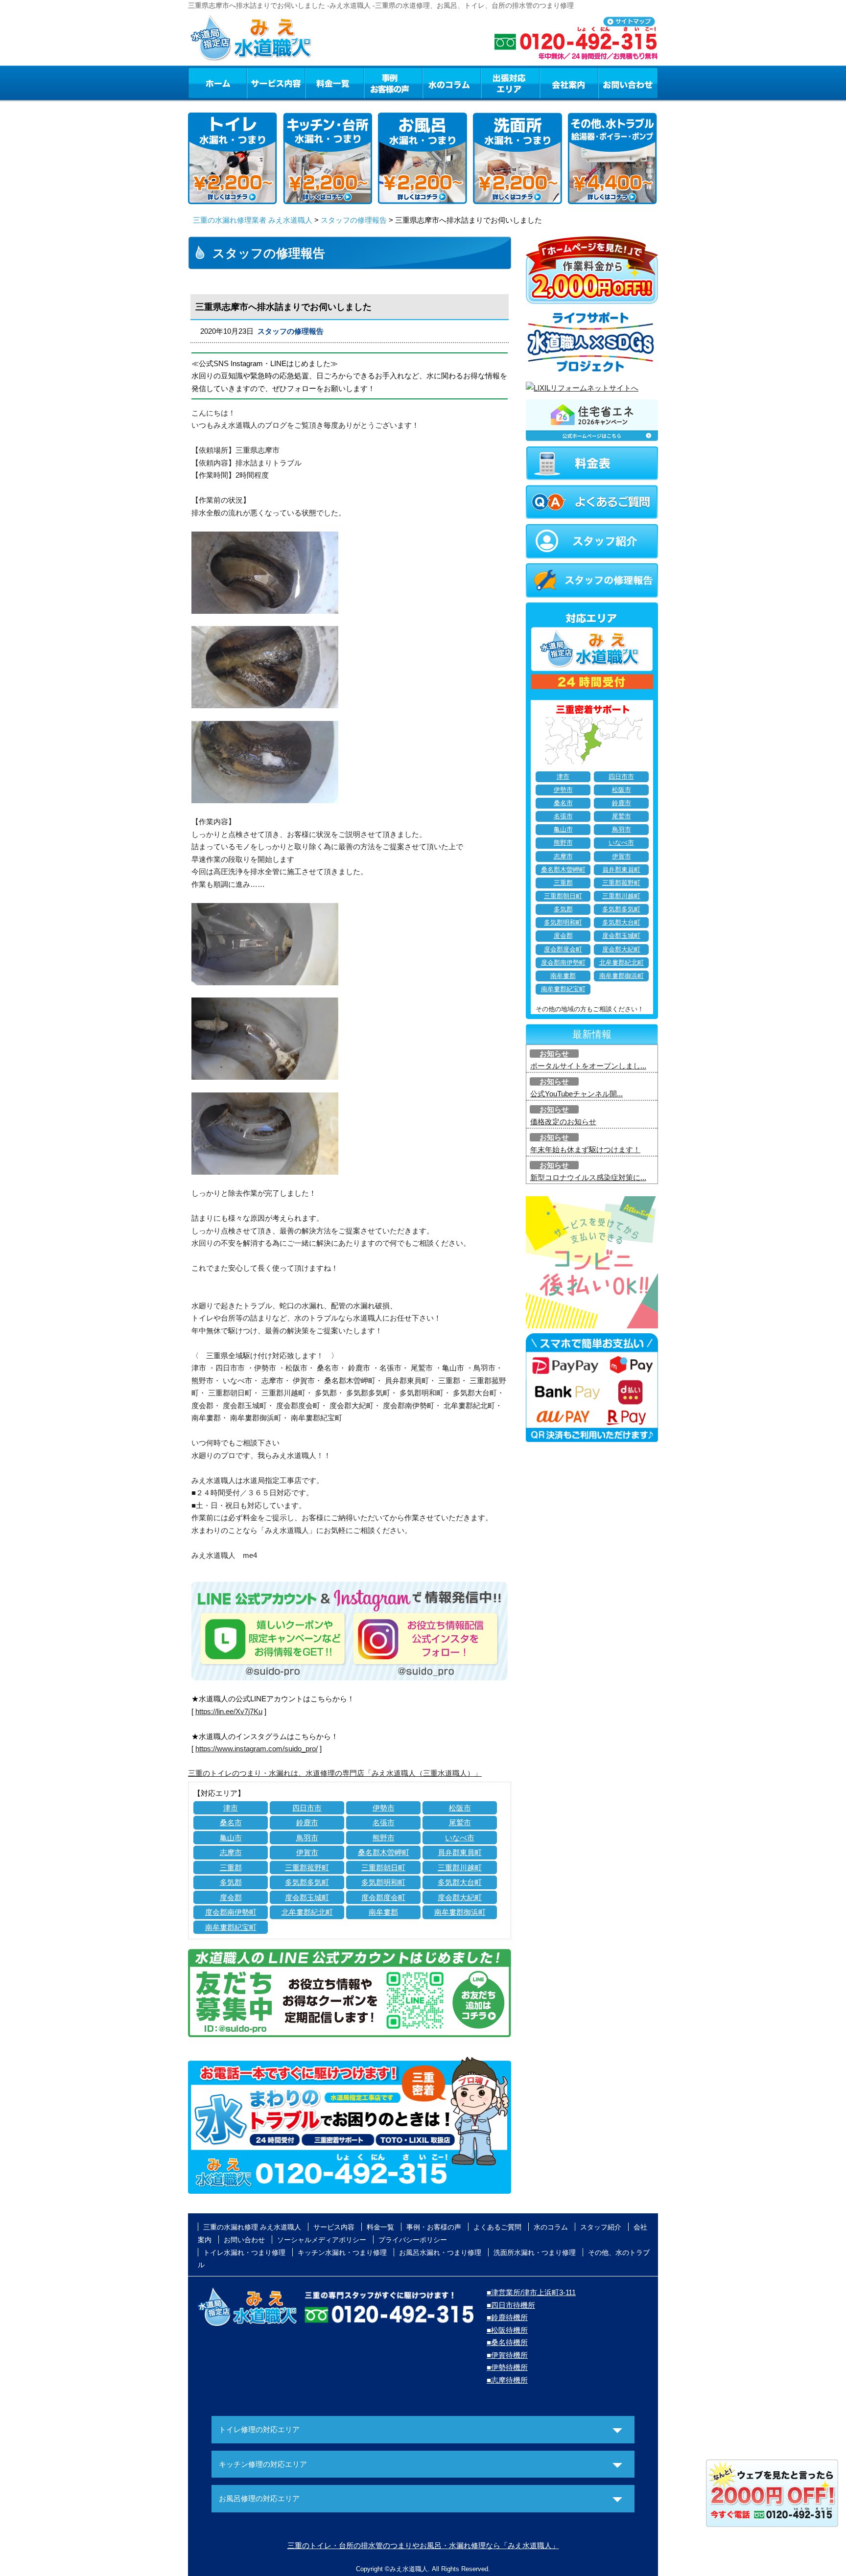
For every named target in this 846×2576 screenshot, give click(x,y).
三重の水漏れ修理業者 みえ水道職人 (253, 220)
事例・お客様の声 (393, 83)
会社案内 (569, 83)
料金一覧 (334, 83)
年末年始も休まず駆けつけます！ (585, 1149)
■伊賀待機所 (507, 2355)
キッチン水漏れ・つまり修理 (342, 2252)
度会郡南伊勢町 (231, 1912)
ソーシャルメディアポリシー (322, 2240)
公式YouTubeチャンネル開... (576, 1094)
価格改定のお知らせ (563, 1122)
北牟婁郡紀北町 (307, 1912)
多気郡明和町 (383, 1882)
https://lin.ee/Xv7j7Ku (229, 1711)
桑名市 (231, 1822)
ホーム (217, 83)
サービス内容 (276, 83)
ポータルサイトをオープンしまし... (588, 1066)
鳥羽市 (307, 1838)
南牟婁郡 (383, 1912)
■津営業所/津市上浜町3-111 (531, 2292)
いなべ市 (460, 1838)
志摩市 (231, 1852)
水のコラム (452, 83)
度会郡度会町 (383, 1897)
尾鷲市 (460, 1822)
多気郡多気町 (307, 1882)
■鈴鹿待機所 (507, 2317)
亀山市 (231, 1838)
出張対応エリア (510, 83)
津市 (231, 1808)
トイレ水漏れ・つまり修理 (244, 2252)
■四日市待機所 (511, 2305)
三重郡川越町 (460, 1868)
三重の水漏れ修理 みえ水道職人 (252, 2227)
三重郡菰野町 (307, 1868)
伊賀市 (307, 1852)
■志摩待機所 (507, 2380)
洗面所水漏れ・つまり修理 (535, 2252)
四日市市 (307, 1808)
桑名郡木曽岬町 (384, 1852)
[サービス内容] (258, 83)
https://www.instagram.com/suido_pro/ (257, 1749)
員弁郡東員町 (460, 1852)
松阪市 (460, 1808)
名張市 (384, 1822)
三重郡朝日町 (383, 1868)
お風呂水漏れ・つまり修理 (440, 2252)
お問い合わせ (628, 83)
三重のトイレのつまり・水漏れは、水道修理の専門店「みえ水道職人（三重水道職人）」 (335, 1773)
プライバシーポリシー (413, 2240)
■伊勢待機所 (507, 2367)
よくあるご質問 (497, 2227)
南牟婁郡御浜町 (460, 1912)
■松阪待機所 (507, 2330)
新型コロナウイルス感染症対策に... (588, 1177)
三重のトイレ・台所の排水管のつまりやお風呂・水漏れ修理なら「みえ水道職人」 (423, 2545)
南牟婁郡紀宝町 (231, 1927)
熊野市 (384, 1838)
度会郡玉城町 (307, 1897)
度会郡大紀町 (460, 1897)
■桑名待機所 (507, 2342)
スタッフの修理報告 (354, 220)
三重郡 (231, 1868)
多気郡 (231, 1882)
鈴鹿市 (307, 1822)
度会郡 (231, 1897)
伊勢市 (384, 1808)
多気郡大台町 (460, 1882)
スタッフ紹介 (601, 2227)
